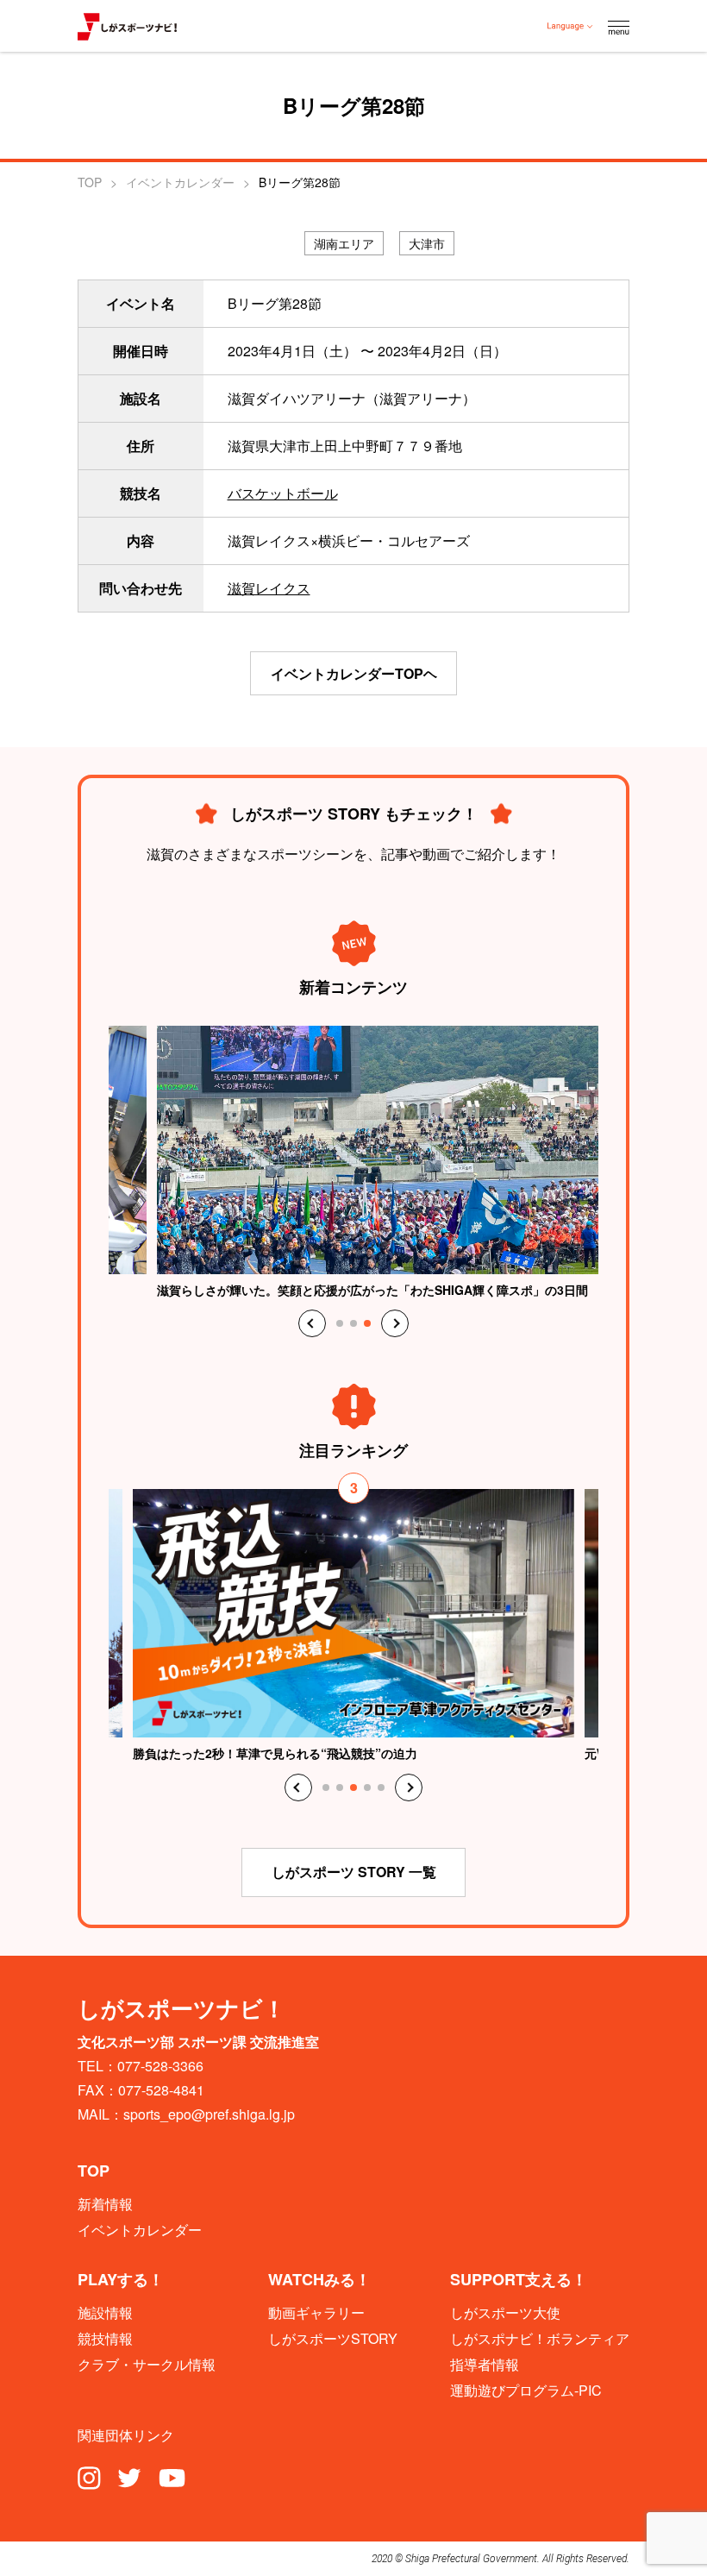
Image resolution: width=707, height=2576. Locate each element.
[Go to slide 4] (367, 1787)
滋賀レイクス (269, 588)
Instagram (89, 2477)
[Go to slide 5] (381, 1787)
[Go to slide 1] (340, 1323)
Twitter (129, 2477)
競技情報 (105, 2339)
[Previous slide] (312, 1323)
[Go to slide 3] (367, 1323)
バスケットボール (283, 493)
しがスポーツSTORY (333, 2339)
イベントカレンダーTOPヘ (354, 673)
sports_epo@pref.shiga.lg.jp (209, 2114)
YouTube (172, 2477)
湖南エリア (344, 243)
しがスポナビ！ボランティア (540, 2339)
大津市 (427, 243)
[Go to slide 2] (353, 1323)
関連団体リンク (126, 2435)
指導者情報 (485, 2365)
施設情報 (105, 2313)
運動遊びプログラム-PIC (526, 2391)
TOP (90, 182)
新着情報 (105, 2204)
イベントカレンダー (180, 182)
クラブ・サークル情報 (147, 2365)
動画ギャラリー (316, 2313)
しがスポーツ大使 (505, 2313)
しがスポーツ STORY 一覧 (354, 1872)
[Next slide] (395, 1323)
